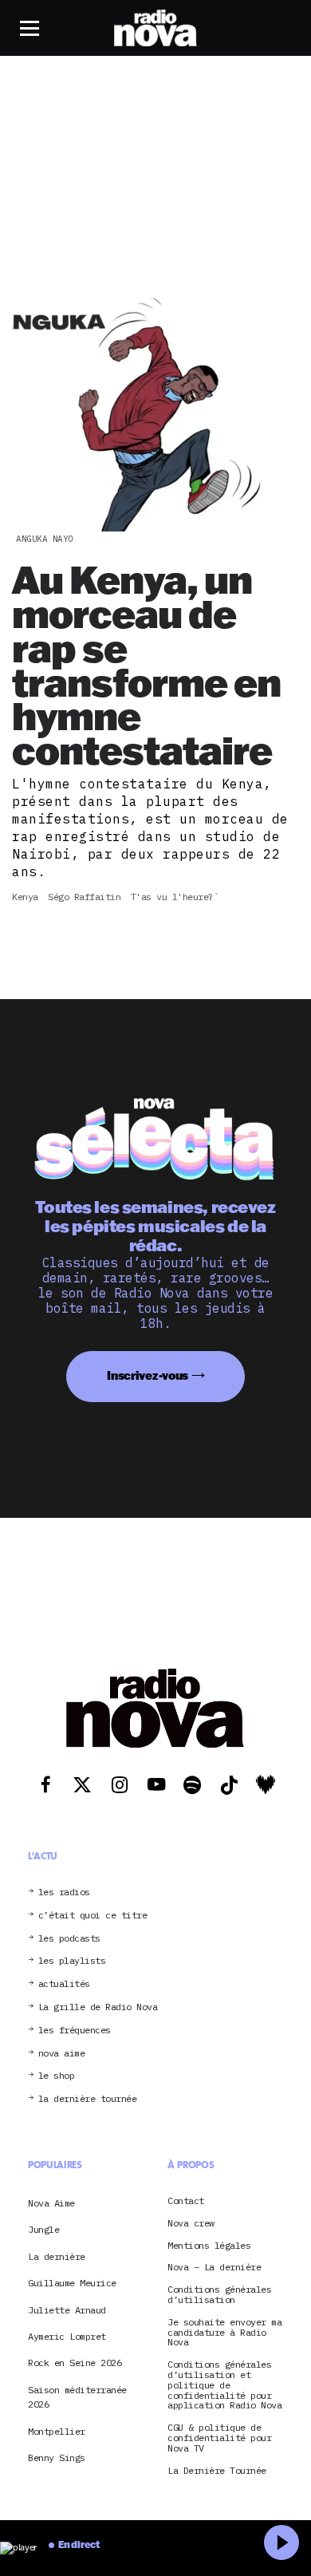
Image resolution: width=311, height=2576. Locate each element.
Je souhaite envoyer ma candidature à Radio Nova (224, 2333)
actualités (64, 1984)
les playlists (72, 1961)
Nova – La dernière (214, 2268)
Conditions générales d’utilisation (219, 2295)
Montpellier (57, 2431)
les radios (64, 1892)
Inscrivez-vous (148, 1375)
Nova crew (191, 2224)
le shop (57, 2076)
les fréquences (75, 2031)
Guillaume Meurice (72, 2283)
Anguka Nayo (45, 539)
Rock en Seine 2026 (75, 2363)
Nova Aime (51, 2203)
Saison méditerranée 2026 (77, 2397)
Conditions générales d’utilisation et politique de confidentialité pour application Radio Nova (224, 2385)
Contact (186, 2201)
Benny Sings (57, 2457)
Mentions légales (209, 2246)
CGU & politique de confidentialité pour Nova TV (219, 2438)
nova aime (62, 2054)
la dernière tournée (88, 2099)
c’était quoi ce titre (93, 1916)
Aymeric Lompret (67, 2336)
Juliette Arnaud (67, 2310)
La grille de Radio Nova (98, 2007)
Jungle (43, 2229)
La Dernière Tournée (217, 2471)
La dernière (57, 2256)
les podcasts (69, 1939)
